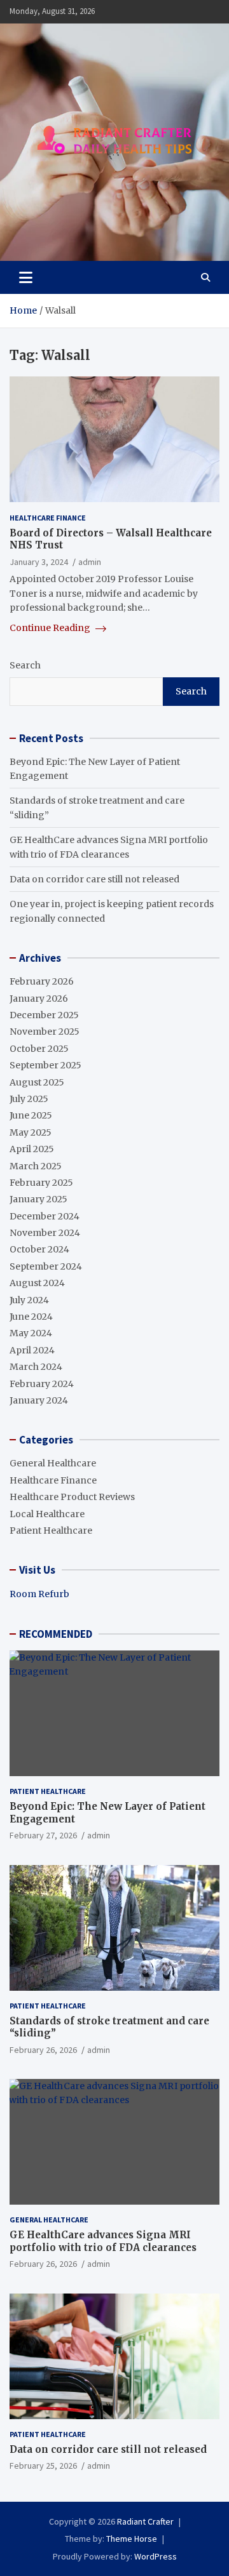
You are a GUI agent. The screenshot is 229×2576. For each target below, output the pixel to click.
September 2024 (46, 1266)
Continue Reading (51, 628)
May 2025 (31, 1132)
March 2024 (36, 1367)
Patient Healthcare (51, 1530)
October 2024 (39, 1249)
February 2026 (42, 981)
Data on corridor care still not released (94, 879)
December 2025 (44, 1015)
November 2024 (45, 1233)
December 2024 (45, 1216)
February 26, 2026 (43, 2050)
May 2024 (31, 1333)
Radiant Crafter (145, 2521)
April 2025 (32, 1149)
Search (25, 665)
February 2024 (42, 1384)
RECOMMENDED (56, 1634)
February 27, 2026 (43, 1835)
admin (90, 562)
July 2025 (29, 1099)
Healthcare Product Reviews (72, 1497)
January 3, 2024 (39, 562)
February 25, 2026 (43, 2466)
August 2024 (37, 1283)
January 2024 (39, 1400)
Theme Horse (132, 2539)
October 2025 (39, 1049)
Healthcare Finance (48, 518)
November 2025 (45, 1032)
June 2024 (31, 1317)
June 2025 (31, 1115)
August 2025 (37, 1082)
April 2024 (32, 1350)
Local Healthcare (47, 1514)
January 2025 (38, 1199)
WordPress (156, 2556)
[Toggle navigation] (26, 277)
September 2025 (45, 1065)
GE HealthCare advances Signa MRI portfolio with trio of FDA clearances (103, 2241)
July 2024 (29, 1300)
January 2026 (39, 999)
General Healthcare (53, 1463)
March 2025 (36, 1166)
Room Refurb (39, 1594)
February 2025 (41, 1183)
